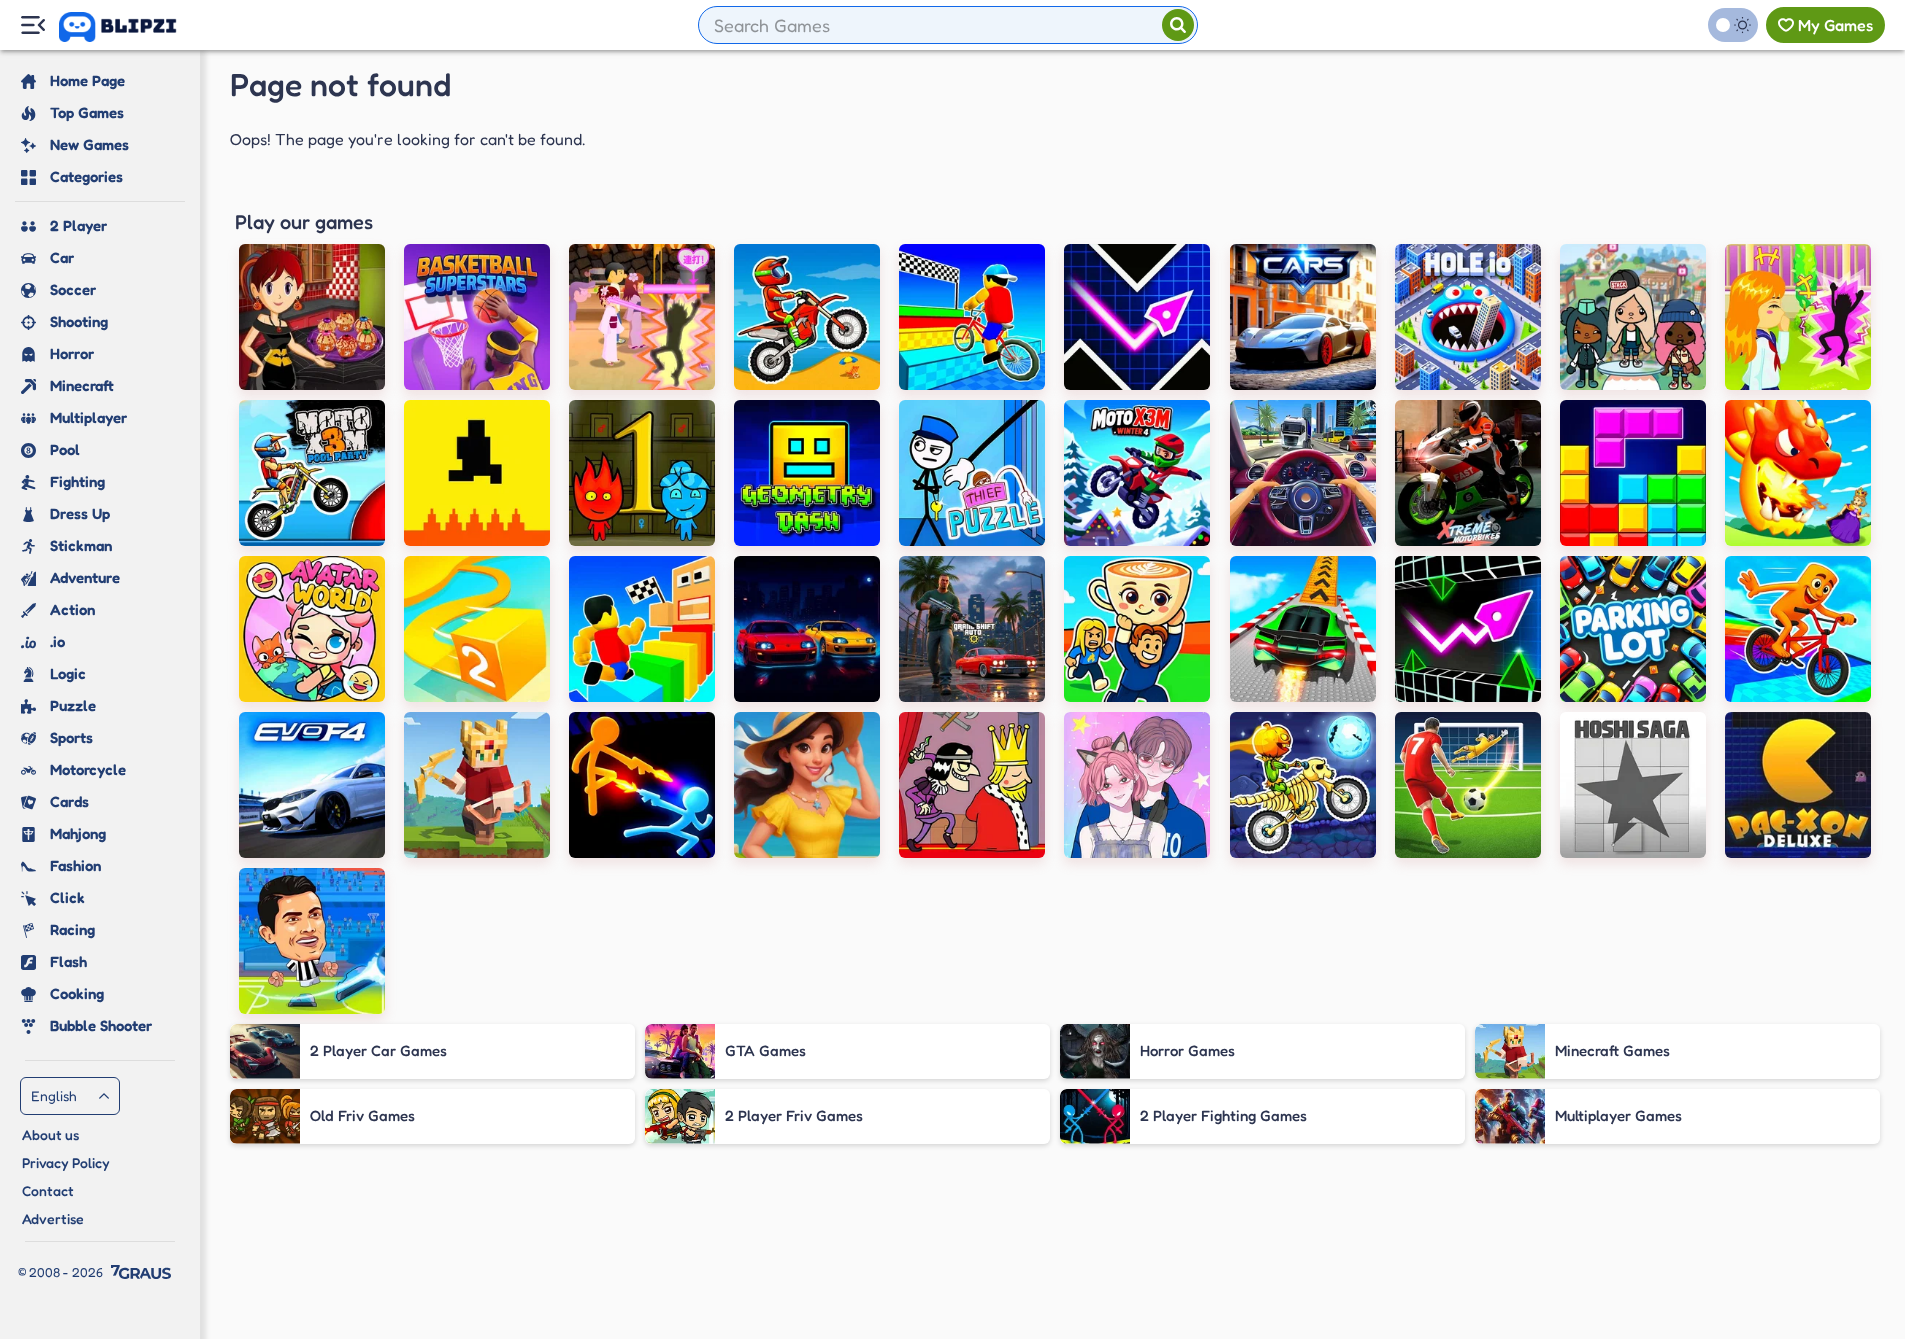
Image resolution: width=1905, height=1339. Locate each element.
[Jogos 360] (131, 27)
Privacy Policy (66, 1162)
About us (50, 1134)
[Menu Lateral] (32, 25)
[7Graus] (141, 1272)
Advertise (53, 1218)
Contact (48, 1190)
